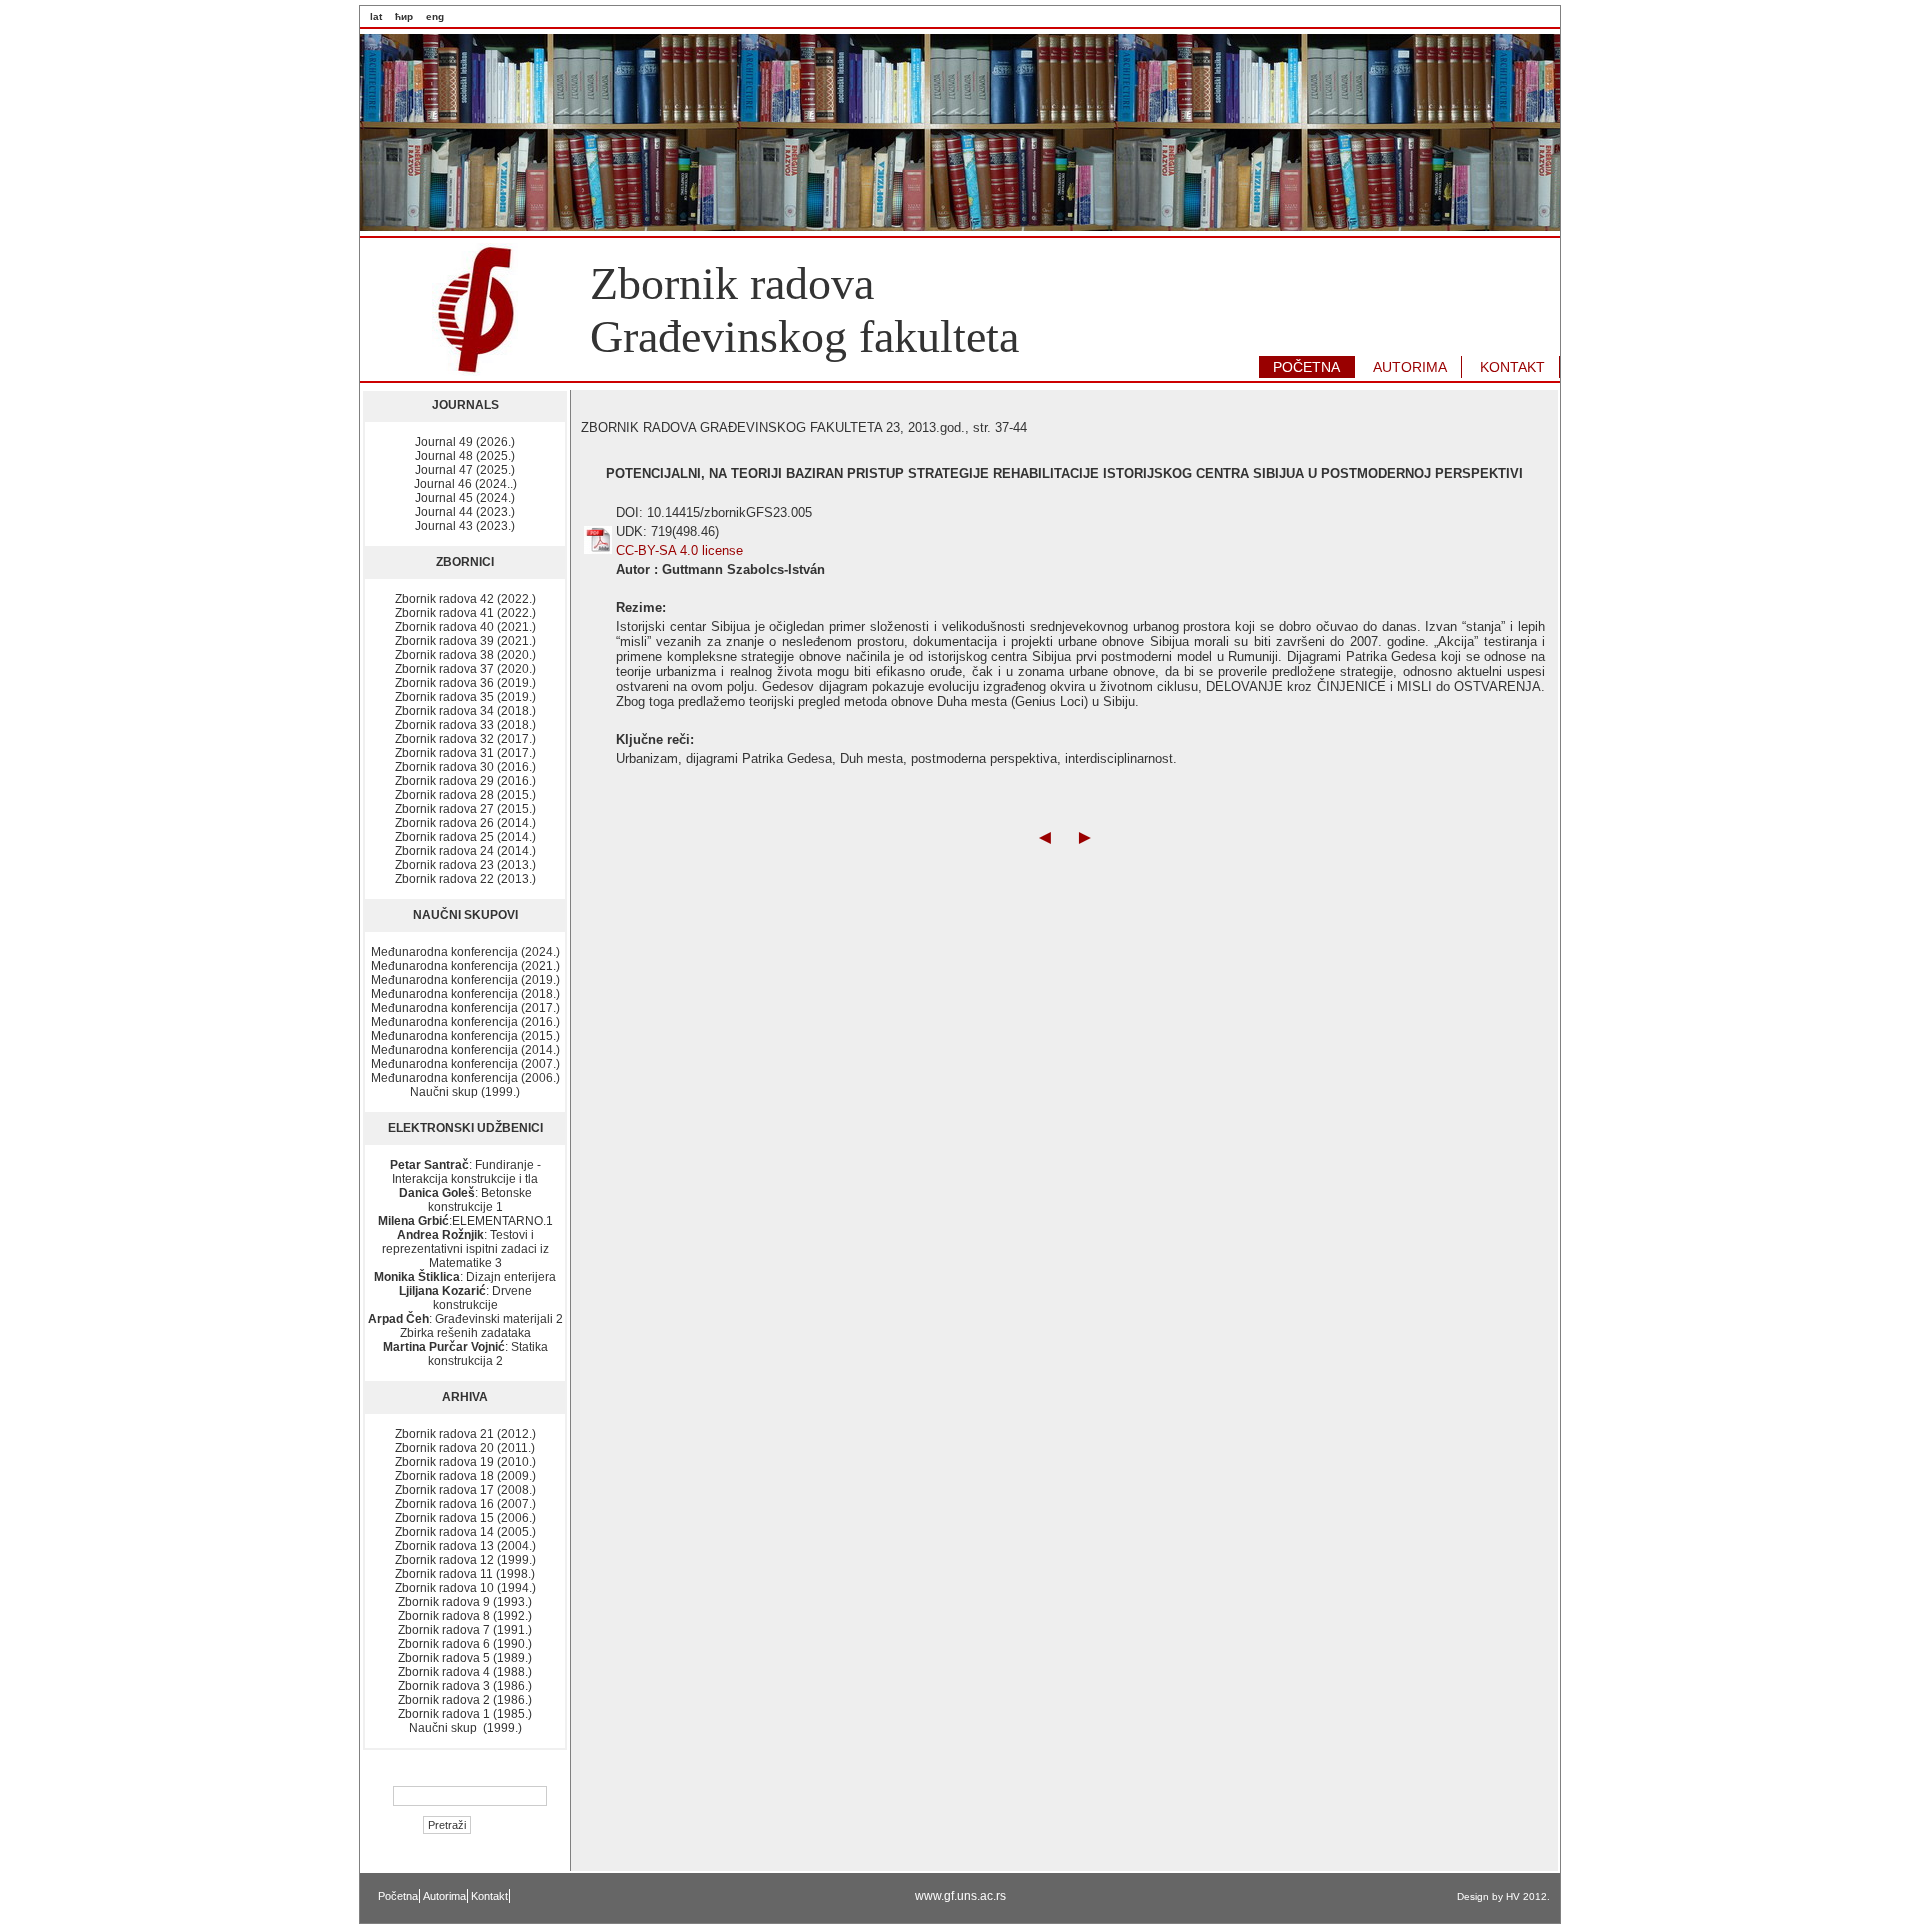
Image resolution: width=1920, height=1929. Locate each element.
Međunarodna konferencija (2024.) (465, 952)
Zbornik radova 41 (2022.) (465, 613)
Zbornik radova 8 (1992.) (465, 1616)
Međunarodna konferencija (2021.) (465, 966)
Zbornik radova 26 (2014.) (465, 823)
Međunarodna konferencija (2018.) (465, 994)
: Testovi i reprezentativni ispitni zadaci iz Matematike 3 (465, 1249)
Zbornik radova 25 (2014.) (465, 837)
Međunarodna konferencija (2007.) (465, 1064)
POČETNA (1306, 367)
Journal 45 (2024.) (465, 498)
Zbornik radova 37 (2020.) (465, 669)
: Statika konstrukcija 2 (465, 1354)
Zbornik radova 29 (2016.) (465, 781)
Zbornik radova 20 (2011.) (465, 1448)
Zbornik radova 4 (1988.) (465, 1672)
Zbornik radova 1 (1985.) (465, 1714)
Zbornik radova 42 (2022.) (465, 599)
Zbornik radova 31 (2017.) (465, 753)
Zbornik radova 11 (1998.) (465, 1574)
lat (376, 16)
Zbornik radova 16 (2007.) (465, 1504)
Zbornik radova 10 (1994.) (465, 1588)
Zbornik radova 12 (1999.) (465, 1560)
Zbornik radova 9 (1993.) (465, 1602)
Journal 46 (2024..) (465, 484)
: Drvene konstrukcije (465, 1298)
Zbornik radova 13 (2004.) (465, 1546)
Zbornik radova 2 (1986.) (465, 1700)
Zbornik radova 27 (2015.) (465, 809)
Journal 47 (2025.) (465, 470)
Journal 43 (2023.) (465, 526)
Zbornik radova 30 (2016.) (465, 767)
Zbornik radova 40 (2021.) (465, 627)
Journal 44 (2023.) (465, 512)
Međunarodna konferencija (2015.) (465, 1036)
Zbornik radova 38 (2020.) (465, 655)
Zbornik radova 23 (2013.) (465, 865)
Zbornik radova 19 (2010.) (465, 1462)
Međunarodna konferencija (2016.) (465, 1022)
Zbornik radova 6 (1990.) (465, 1644)
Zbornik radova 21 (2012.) (465, 1434)
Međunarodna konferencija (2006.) (465, 1078)
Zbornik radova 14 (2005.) (465, 1532)
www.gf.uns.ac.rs (960, 1896)
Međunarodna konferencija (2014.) (465, 1050)
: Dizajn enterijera (465, 1277)
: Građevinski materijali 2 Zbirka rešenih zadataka (465, 1326)
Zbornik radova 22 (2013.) (465, 879)
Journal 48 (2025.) (465, 456)
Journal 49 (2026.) (465, 442)
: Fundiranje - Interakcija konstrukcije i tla (465, 1172)
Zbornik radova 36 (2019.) (465, 683)
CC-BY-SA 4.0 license (679, 550)
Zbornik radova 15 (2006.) (465, 1518)
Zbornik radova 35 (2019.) (465, 697)
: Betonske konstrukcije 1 (465, 1200)
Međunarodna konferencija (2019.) (465, 980)
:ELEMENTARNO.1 (465, 1221)
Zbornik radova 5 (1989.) (465, 1658)
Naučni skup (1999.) (465, 1092)
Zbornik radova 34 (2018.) (465, 711)
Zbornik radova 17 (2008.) (465, 1490)
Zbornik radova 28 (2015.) (465, 795)
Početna (398, 1896)
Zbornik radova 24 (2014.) (465, 851)
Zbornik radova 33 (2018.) (465, 725)
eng (435, 16)
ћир (404, 16)
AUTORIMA (1410, 367)
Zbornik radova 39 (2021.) (465, 641)
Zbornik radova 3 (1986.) (465, 1686)
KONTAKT (1512, 367)
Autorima (444, 1896)
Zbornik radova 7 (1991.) (465, 1630)
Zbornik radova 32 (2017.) (465, 739)
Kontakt (489, 1896)
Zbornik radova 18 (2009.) (465, 1476)
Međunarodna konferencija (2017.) (465, 1008)
